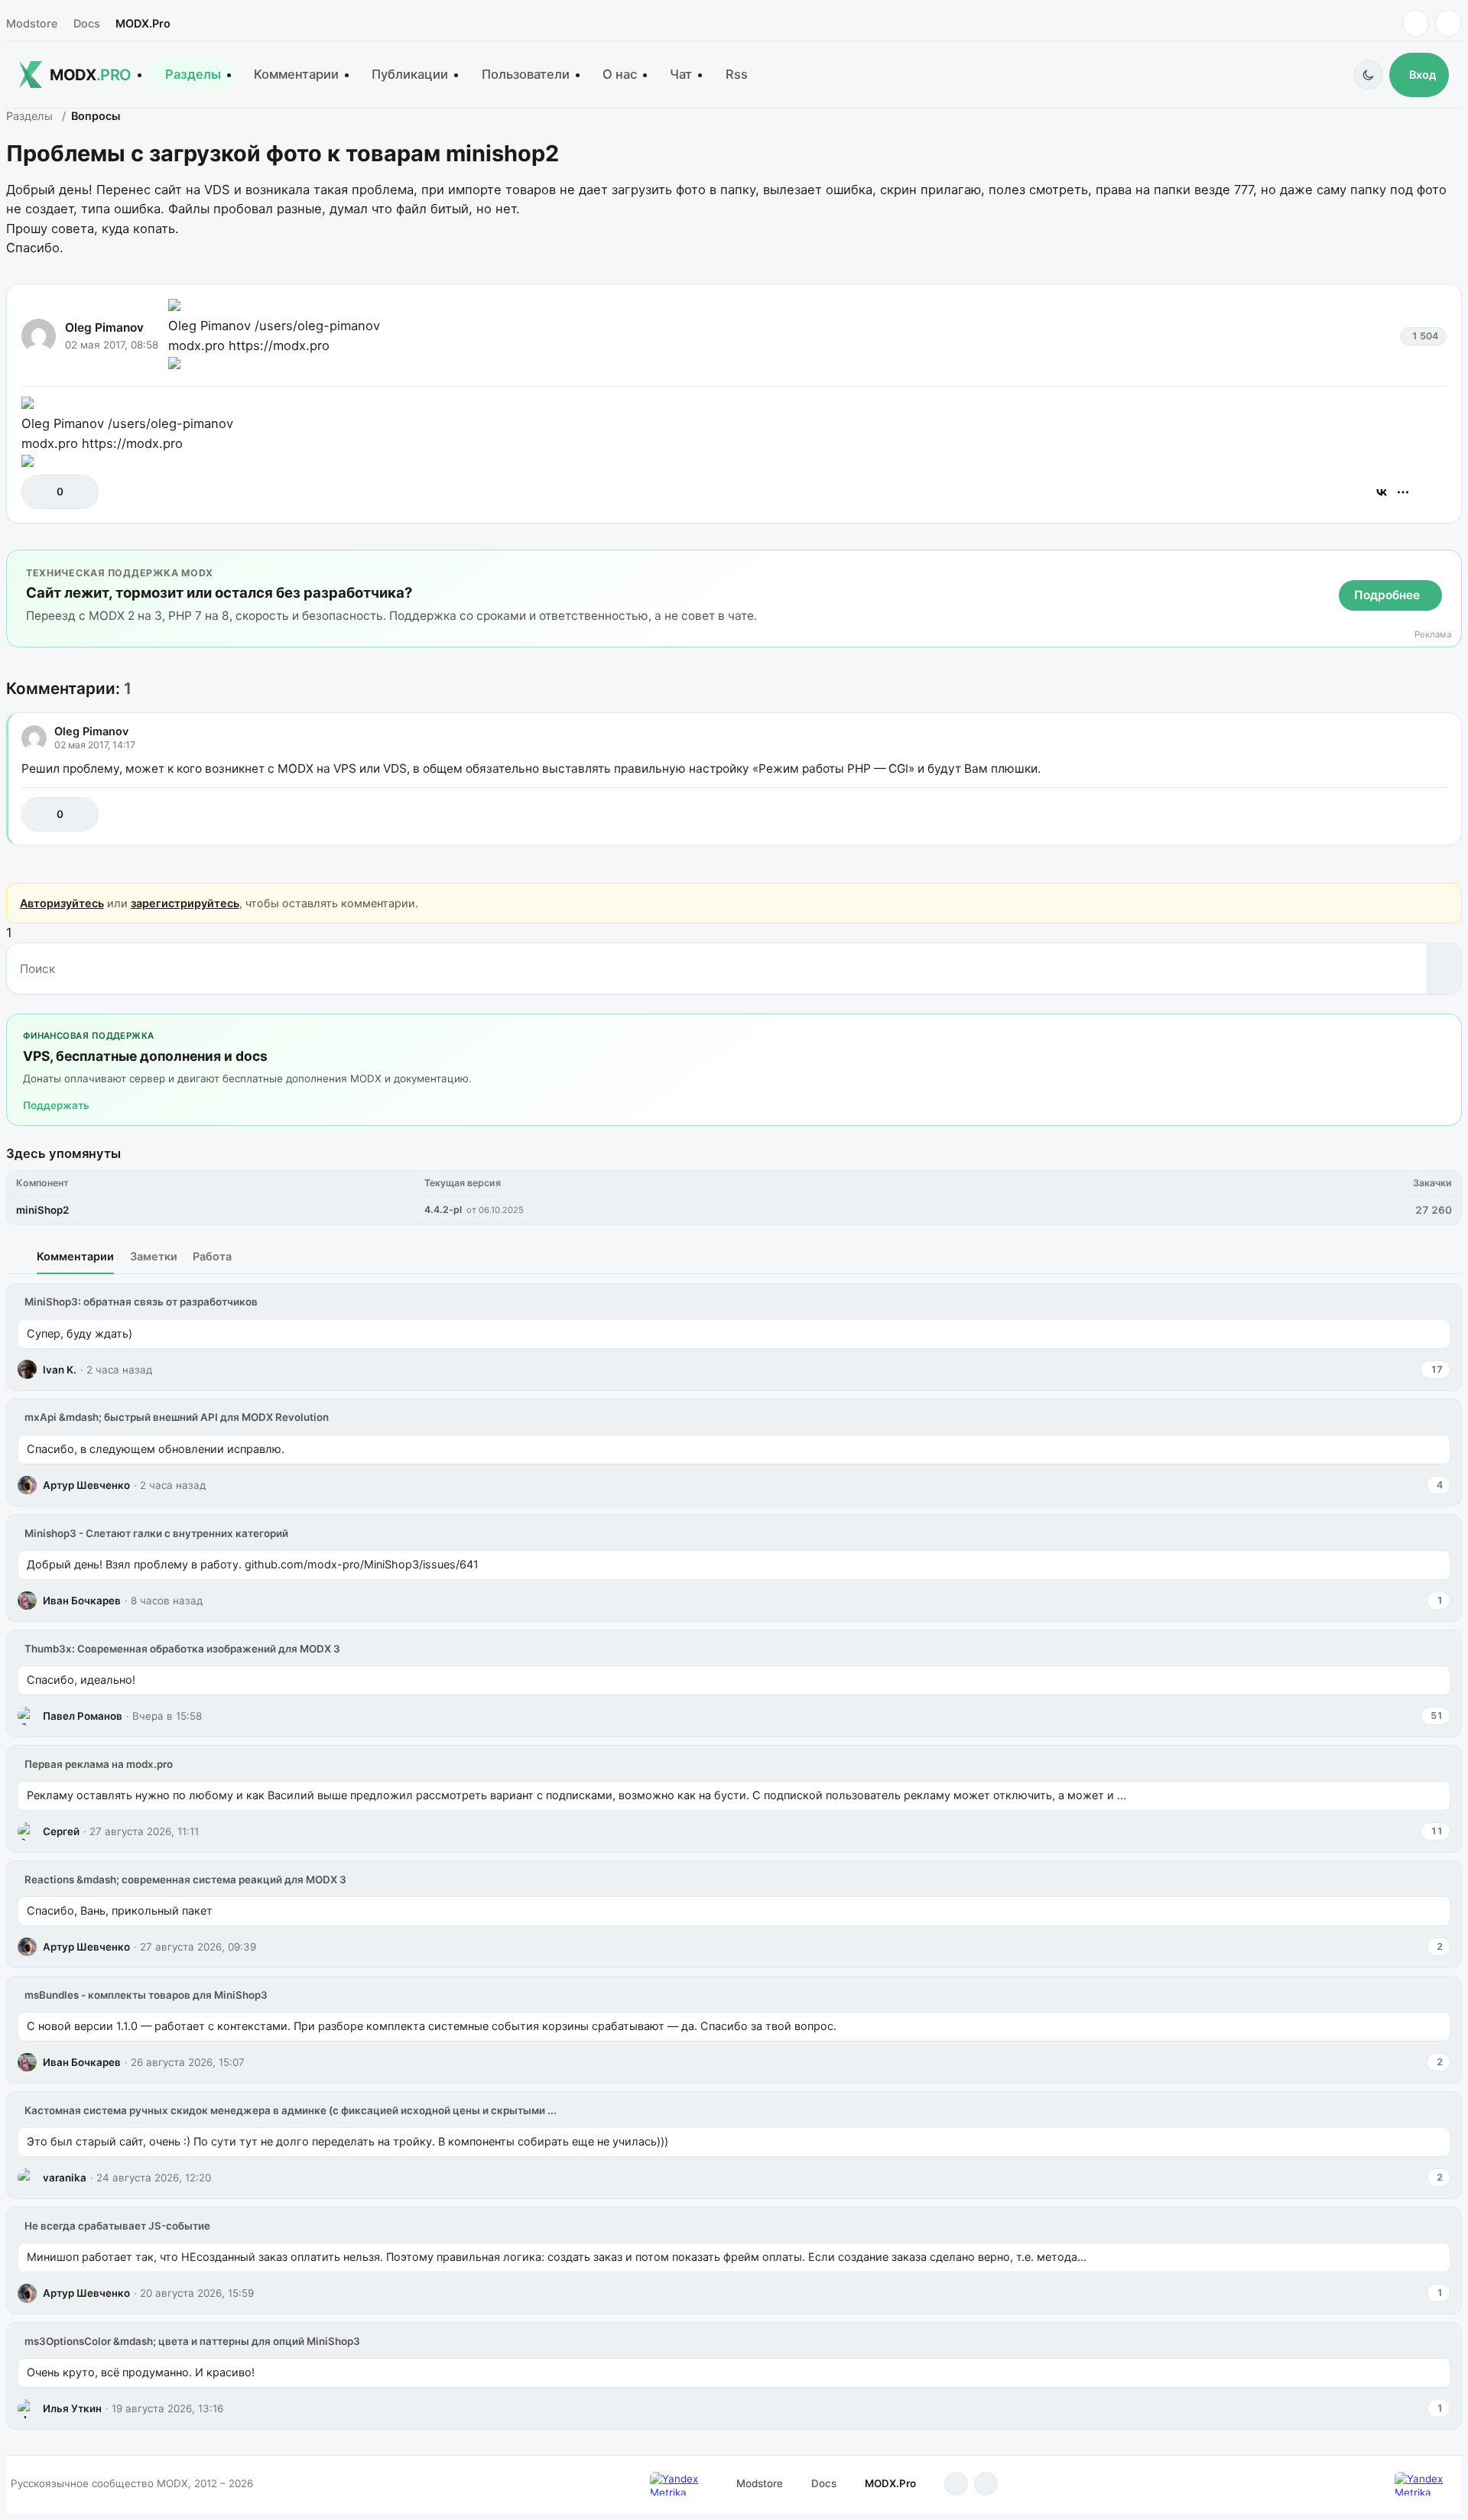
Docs (87, 23)
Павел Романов (83, 1716)
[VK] (1449, 23)
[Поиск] (1444, 968)
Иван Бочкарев (82, 1601)
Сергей (61, 1831)
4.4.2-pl (443, 1210)
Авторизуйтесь (62, 903)
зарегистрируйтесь (185, 903)
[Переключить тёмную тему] (1368, 75)
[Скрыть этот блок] (1447, 564)
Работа (212, 1256)
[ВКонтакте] (1382, 492)
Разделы (193, 74)
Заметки (154, 1256)
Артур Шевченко (86, 1485)
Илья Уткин (72, 2408)
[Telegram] (1416, 23)
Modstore (32, 23)
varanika (65, 2178)
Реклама (1433, 635)
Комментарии (296, 74)
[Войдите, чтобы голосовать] (41, 492)
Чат (681, 74)
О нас (620, 74)
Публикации (410, 74)
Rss (737, 74)
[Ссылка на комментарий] (1398, 814)
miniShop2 (42, 1210)
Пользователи (526, 74)
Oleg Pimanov (104, 328)
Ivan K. (60, 1370)
